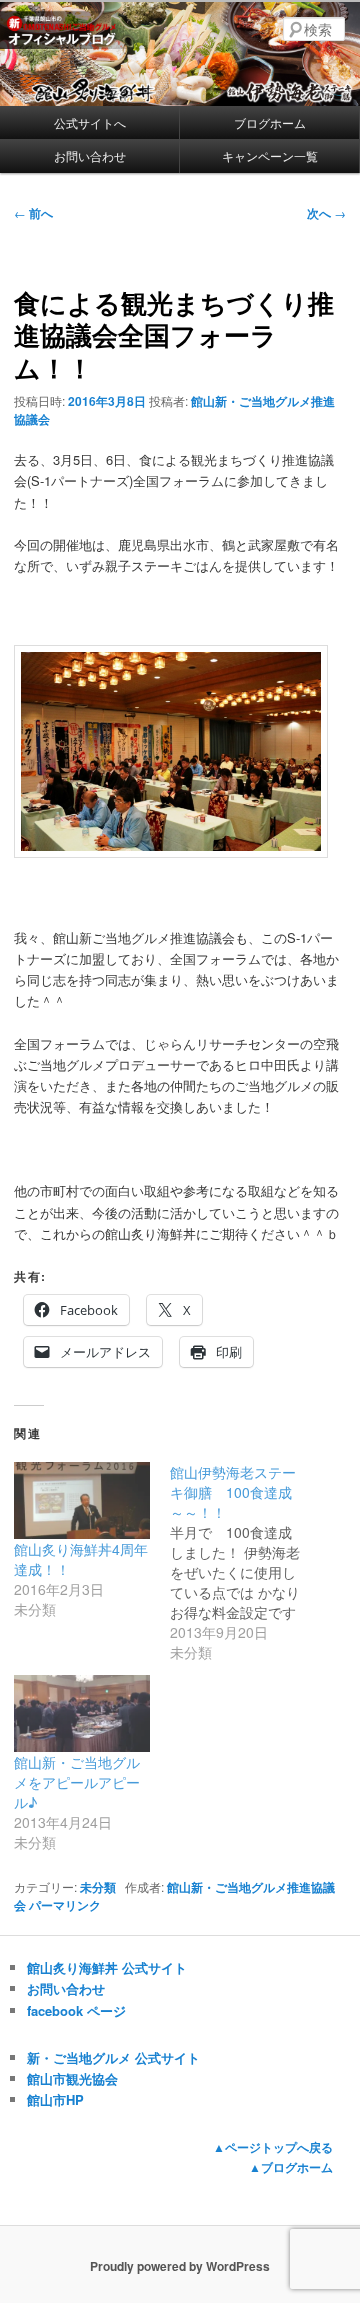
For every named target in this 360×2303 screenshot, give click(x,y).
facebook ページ (76, 2010)
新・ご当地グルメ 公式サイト (113, 2057)
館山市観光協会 (72, 2078)
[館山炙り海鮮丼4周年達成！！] (82, 1500)
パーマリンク (65, 1905)
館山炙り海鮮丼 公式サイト (107, 1967)
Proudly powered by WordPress (180, 2266)
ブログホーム (270, 122)
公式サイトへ (90, 122)
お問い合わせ (90, 155)
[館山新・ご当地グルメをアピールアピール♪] (82, 1713)
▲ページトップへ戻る (273, 2147)
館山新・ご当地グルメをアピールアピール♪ (77, 1782)
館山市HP (55, 2099)
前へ (33, 213)
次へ (326, 213)
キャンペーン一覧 (270, 155)
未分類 (98, 1887)
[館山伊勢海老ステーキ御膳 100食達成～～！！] (248, 1562)
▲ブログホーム (291, 2167)
